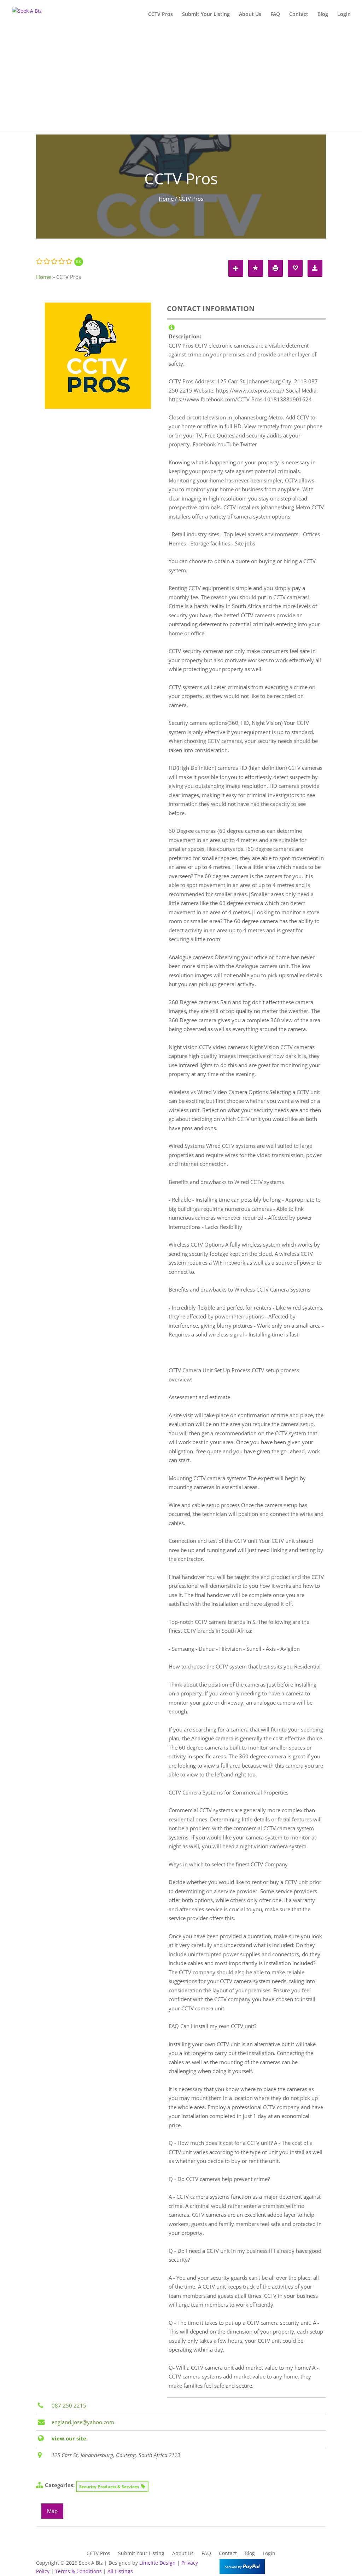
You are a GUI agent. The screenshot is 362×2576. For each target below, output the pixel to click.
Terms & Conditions (78, 2571)
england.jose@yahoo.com (83, 2422)
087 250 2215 (69, 2405)
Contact (299, 15)
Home (166, 199)
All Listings (120, 2571)
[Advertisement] (181, 81)
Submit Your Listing (206, 15)
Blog (323, 15)
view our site (69, 2438)
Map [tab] (52, 2511)
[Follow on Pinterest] (320, 2564)
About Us (250, 15)
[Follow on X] (306, 2564)
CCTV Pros (160, 15)
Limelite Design (157, 2563)
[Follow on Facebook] (292, 2564)
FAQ (275, 15)
